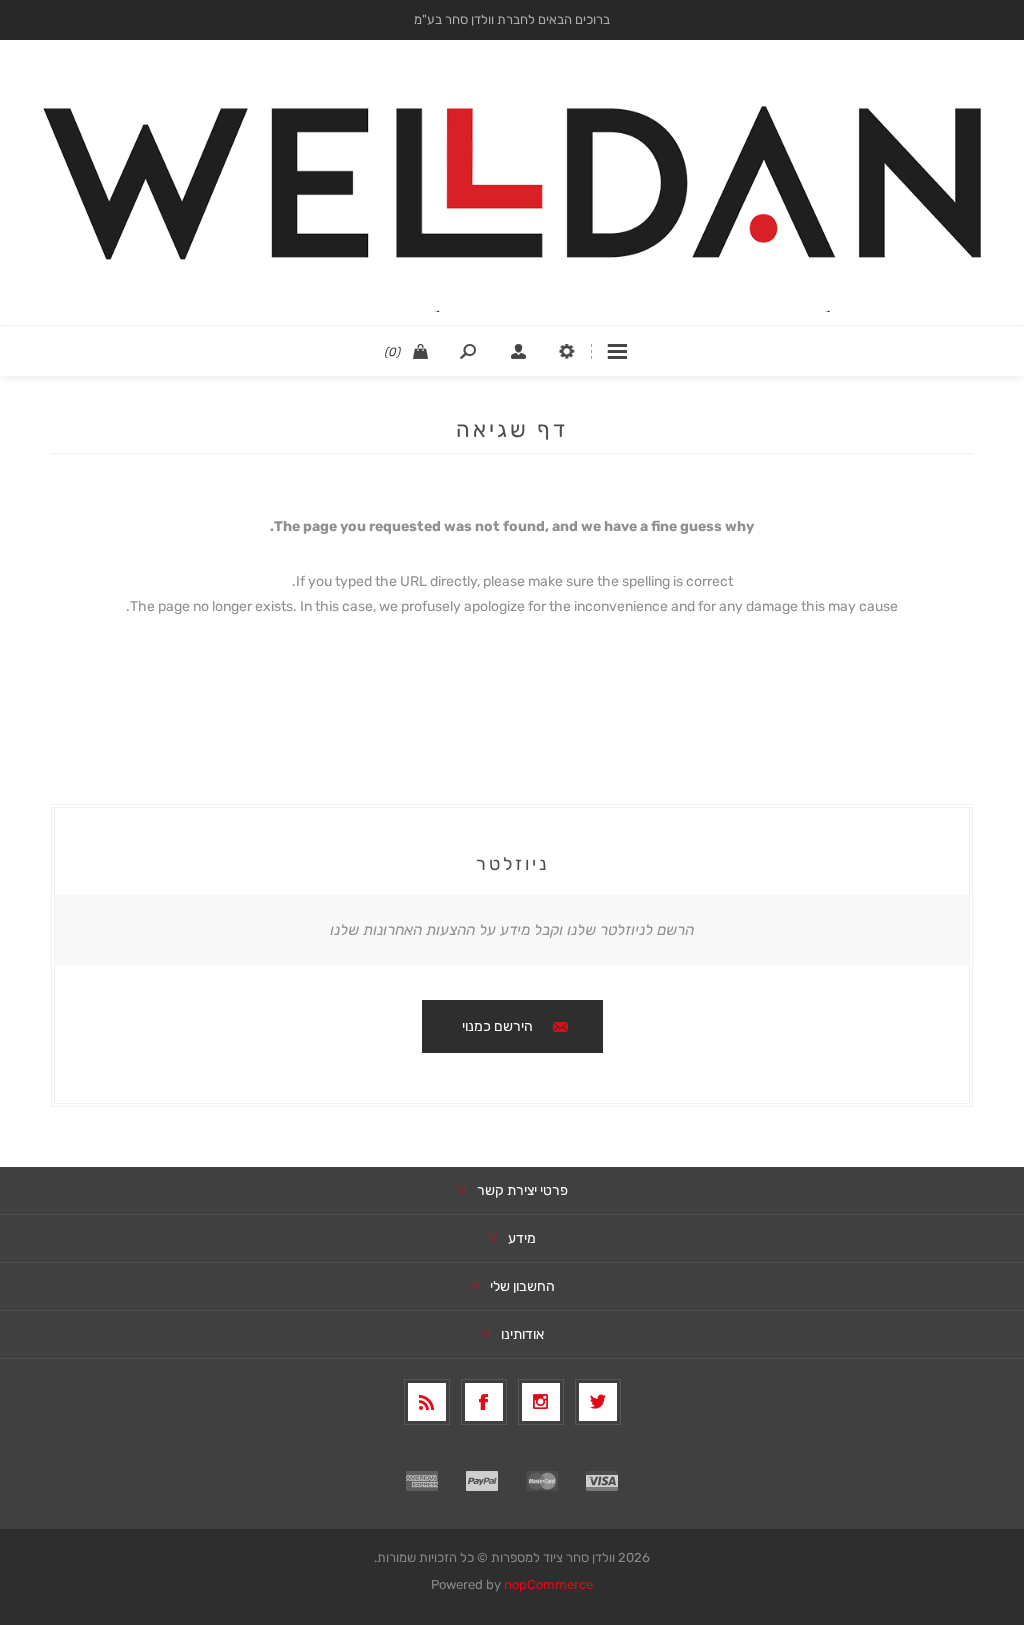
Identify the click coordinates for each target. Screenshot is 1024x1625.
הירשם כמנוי (497, 1026)
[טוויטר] (598, 1402)
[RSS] (427, 1402)
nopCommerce (548, 1584)
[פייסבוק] (484, 1402)
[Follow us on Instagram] (541, 1402)
